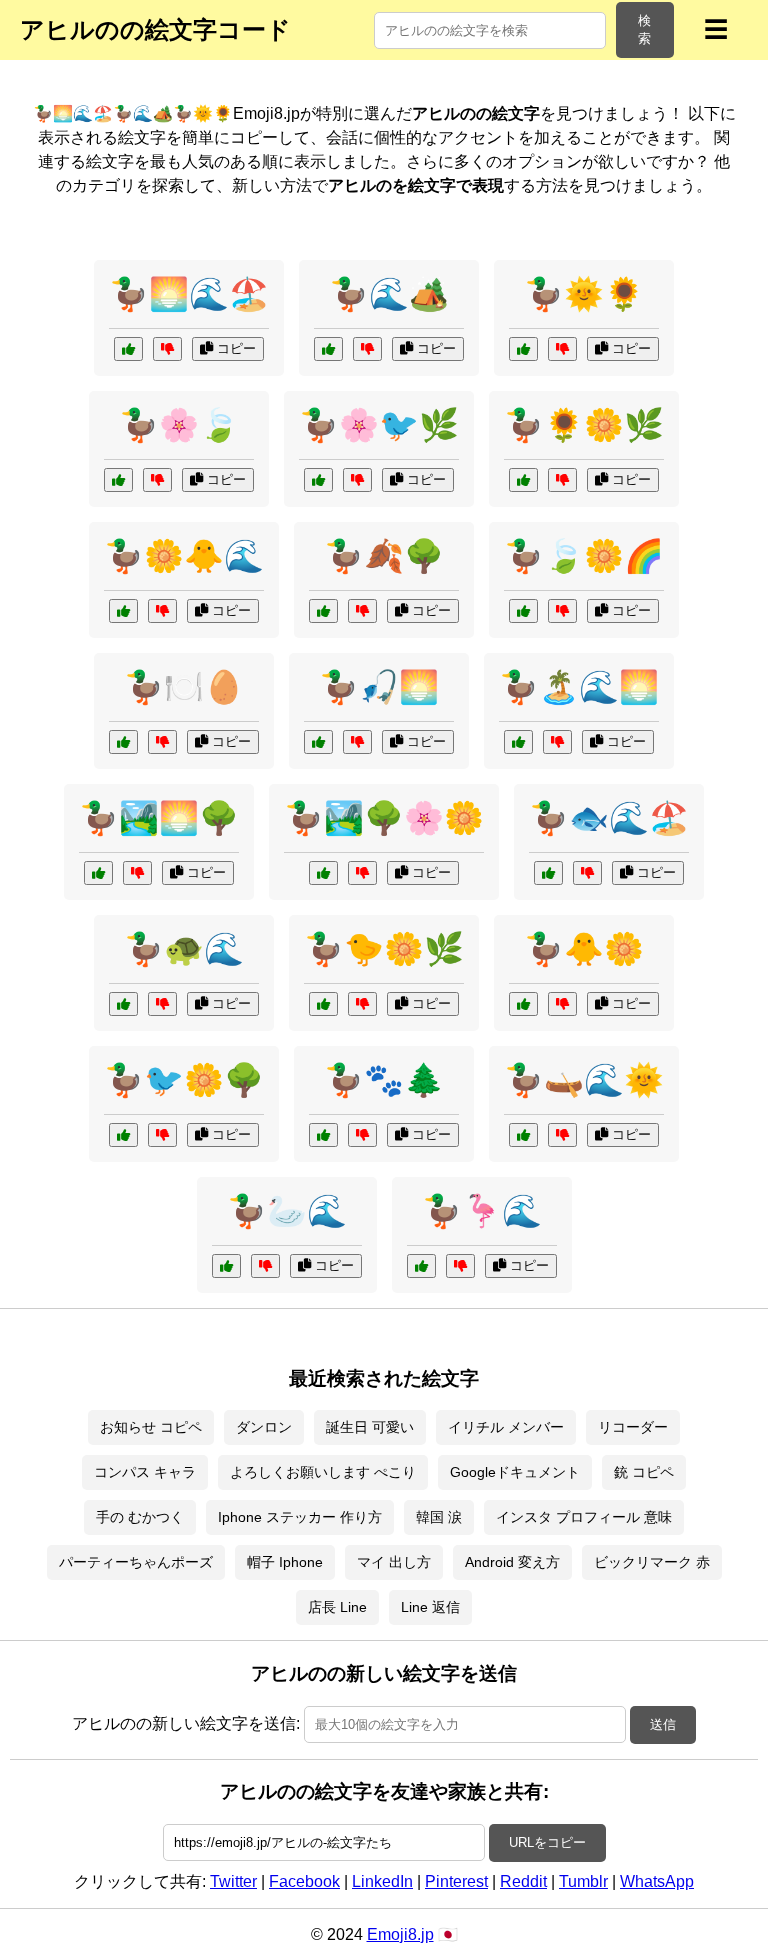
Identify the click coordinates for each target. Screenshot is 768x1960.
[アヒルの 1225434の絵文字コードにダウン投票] (367, 349)
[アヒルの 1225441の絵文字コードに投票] (123, 1135)
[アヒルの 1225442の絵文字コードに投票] (128, 349)
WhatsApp (657, 1881)
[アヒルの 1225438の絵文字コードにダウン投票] (137, 873)
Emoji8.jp (400, 1934)
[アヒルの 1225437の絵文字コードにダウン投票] (460, 1266)
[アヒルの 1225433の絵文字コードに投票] (323, 1004)
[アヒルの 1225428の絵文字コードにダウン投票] (362, 873)
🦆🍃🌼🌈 (584, 556)
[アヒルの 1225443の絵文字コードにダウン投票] (362, 611)
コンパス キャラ (145, 1472)
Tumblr (583, 1881)
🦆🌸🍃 (179, 425)
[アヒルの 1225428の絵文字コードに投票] (323, 873)
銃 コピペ (644, 1472)
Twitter (233, 1881)
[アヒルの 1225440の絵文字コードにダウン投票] (157, 480)
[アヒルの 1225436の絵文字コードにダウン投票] (562, 611)
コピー (234, 348)
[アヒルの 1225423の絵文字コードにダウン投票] (357, 480)
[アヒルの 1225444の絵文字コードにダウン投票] (162, 611)
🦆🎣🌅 (379, 687)
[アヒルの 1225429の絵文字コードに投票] (123, 742)
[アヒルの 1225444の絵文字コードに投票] (123, 611)
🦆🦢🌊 (287, 1211)
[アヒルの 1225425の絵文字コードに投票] (548, 873)
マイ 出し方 (394, 1562)
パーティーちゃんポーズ (136, 1562)
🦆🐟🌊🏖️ (609, 818)
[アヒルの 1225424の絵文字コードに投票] (523, 1135)
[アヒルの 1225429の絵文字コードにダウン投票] (162, 742)
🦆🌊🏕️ (389, 294)
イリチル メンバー (506, 1427)
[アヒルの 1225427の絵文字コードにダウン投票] (562, 480)
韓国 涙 (439, 1517)
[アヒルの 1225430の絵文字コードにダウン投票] (362, 1135)
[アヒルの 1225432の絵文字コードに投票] (226, 1266)
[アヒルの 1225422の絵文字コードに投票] (523, 1004)
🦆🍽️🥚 (184, 687)
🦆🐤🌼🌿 (384, 949)
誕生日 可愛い (370, 1427)
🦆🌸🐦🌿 (379, 425)
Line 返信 (430, 1607)
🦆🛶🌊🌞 (584, 1080)
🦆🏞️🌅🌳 (159, 818)
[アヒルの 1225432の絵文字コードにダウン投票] (265, 1266)
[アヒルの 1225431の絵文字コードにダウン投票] (557, 742)
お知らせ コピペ (151, 1427)
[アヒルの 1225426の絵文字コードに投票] (318, 742)
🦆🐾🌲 (384, 1080)
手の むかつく (140, 1517)
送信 (663, 1724)
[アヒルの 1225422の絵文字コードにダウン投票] (562, 1004)
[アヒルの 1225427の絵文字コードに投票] (523, 480)
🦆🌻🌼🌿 (584, 425)
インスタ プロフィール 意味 (584, 1517)
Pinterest (456, 1881)
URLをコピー (547, 1842)
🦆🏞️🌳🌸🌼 (384, 818)
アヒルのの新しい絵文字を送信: (186, 1723)
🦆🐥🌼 (584, 949)
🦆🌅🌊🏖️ (189, 294)
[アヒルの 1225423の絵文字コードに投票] (318, 480)
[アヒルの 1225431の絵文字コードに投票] (518, 742)
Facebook (304, 1881)
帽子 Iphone (285, 1562)
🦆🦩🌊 (482, 1211)
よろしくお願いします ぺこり (323, 1472)
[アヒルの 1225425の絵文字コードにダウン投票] (587, 873)
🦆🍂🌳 (384, 556)
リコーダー (633, 1427)
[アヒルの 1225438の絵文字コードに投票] (98, 873)
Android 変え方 (512, 1562)
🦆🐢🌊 (184, 949)
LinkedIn (382, 1881)
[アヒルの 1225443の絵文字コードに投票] (323, 611)
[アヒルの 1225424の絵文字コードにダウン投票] (562, 1135)
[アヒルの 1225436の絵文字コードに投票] (523, 611)
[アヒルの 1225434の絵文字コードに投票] (328, 349)
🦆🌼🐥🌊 (184, 556)
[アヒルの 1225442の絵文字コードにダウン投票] (167, 349)
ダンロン (264, 1427)
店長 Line (337, 1607)
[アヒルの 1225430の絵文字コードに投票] (323, 1135)
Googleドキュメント (515, 1472)
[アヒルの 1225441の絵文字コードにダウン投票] (162, 1135)
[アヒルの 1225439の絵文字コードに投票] (123, 1004)
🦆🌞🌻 (584, 294)
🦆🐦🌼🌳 (184, 1080)
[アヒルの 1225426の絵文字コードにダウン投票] (357, 742)
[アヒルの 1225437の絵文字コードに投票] (421, 1266)
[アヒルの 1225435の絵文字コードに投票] (523, 349)
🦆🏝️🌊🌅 (579, 687)
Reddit (523, 1881)
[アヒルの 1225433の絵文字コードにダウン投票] (362, 1004)
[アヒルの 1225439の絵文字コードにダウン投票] (162, 1004)
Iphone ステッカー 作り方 (300, 1517)
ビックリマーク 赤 (652, 1562)
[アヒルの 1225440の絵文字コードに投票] (118, 480)
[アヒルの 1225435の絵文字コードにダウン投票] (562, 349)
